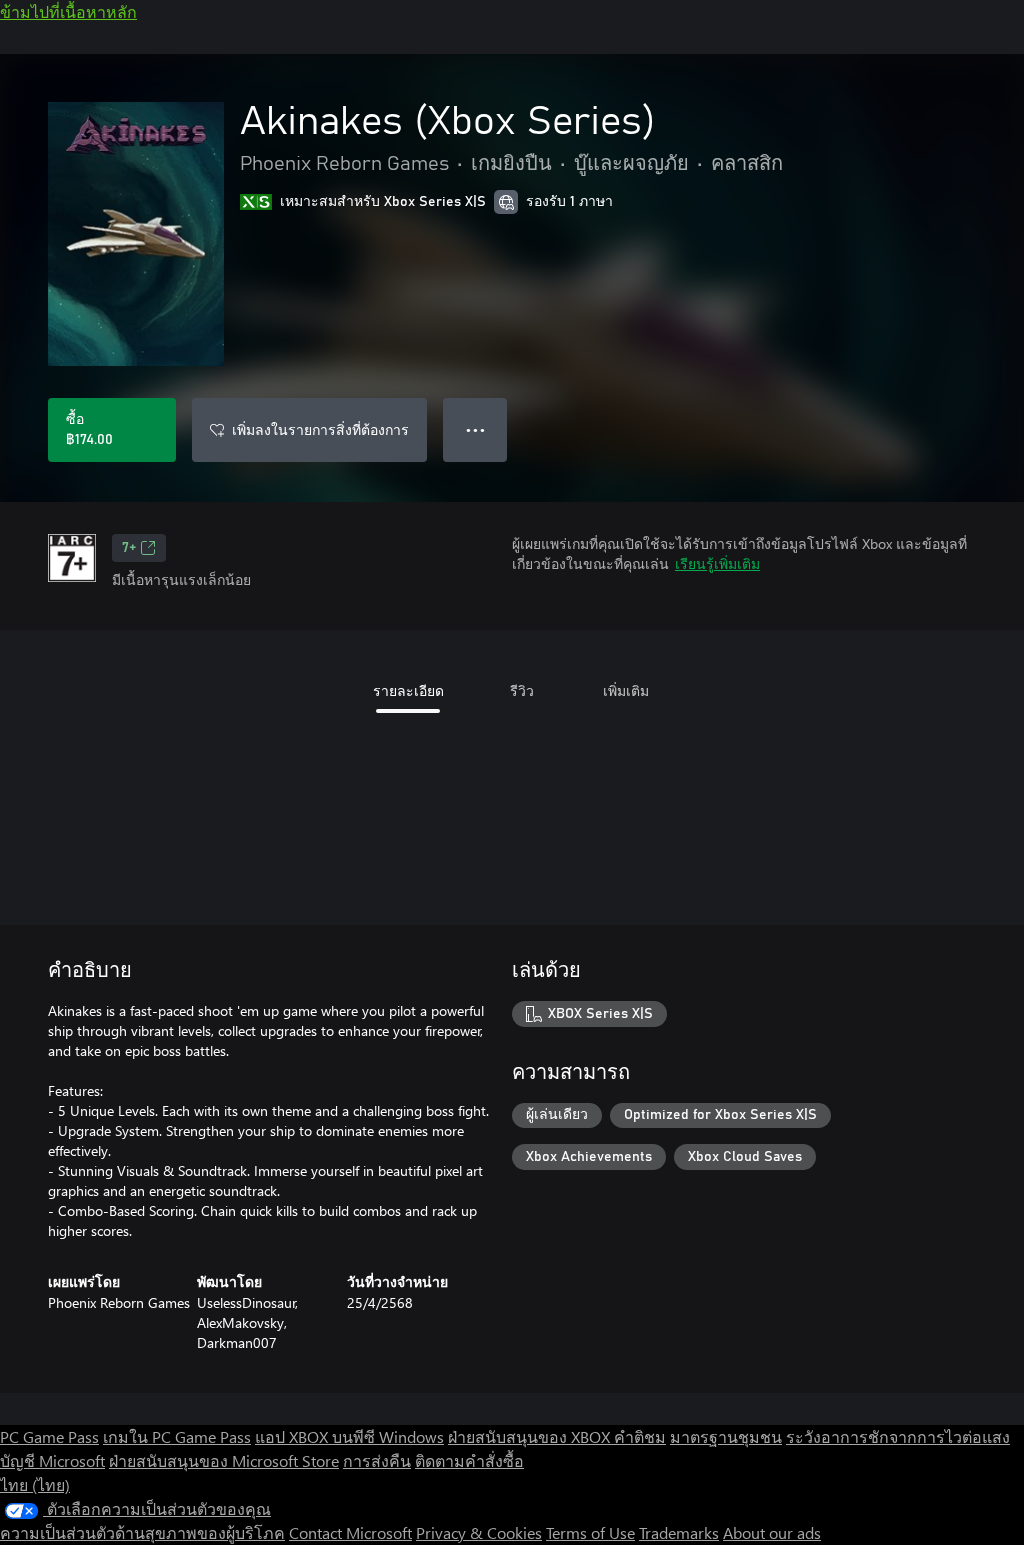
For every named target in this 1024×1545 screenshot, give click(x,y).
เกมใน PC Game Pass (177, 1436)
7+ (129, 548)
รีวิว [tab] (522, 690)
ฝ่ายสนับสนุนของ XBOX (531, 1436)
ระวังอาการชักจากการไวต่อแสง (898, 1436)
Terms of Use (590, 1532)
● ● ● (475, 429)
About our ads (772, 1532)
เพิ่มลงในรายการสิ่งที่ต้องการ (320, 429)
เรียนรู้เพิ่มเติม (717, 563)
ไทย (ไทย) (35, 1484)
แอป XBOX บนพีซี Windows (349, 1436)
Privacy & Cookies (479, 1532)
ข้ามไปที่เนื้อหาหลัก (68, 11)
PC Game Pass (49, 1436)
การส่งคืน (377, 1460)
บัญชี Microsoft (52, 1460)
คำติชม (640, 1436)
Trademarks (679, 1532)
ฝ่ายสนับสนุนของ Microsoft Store (224, 1460)
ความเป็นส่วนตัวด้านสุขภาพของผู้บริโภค (142, 1532)
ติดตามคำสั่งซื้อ (469, 1460)
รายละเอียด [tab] (408, 690)
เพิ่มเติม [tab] (626, 690)
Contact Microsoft (350, 1532)
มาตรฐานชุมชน (726, 1436)
